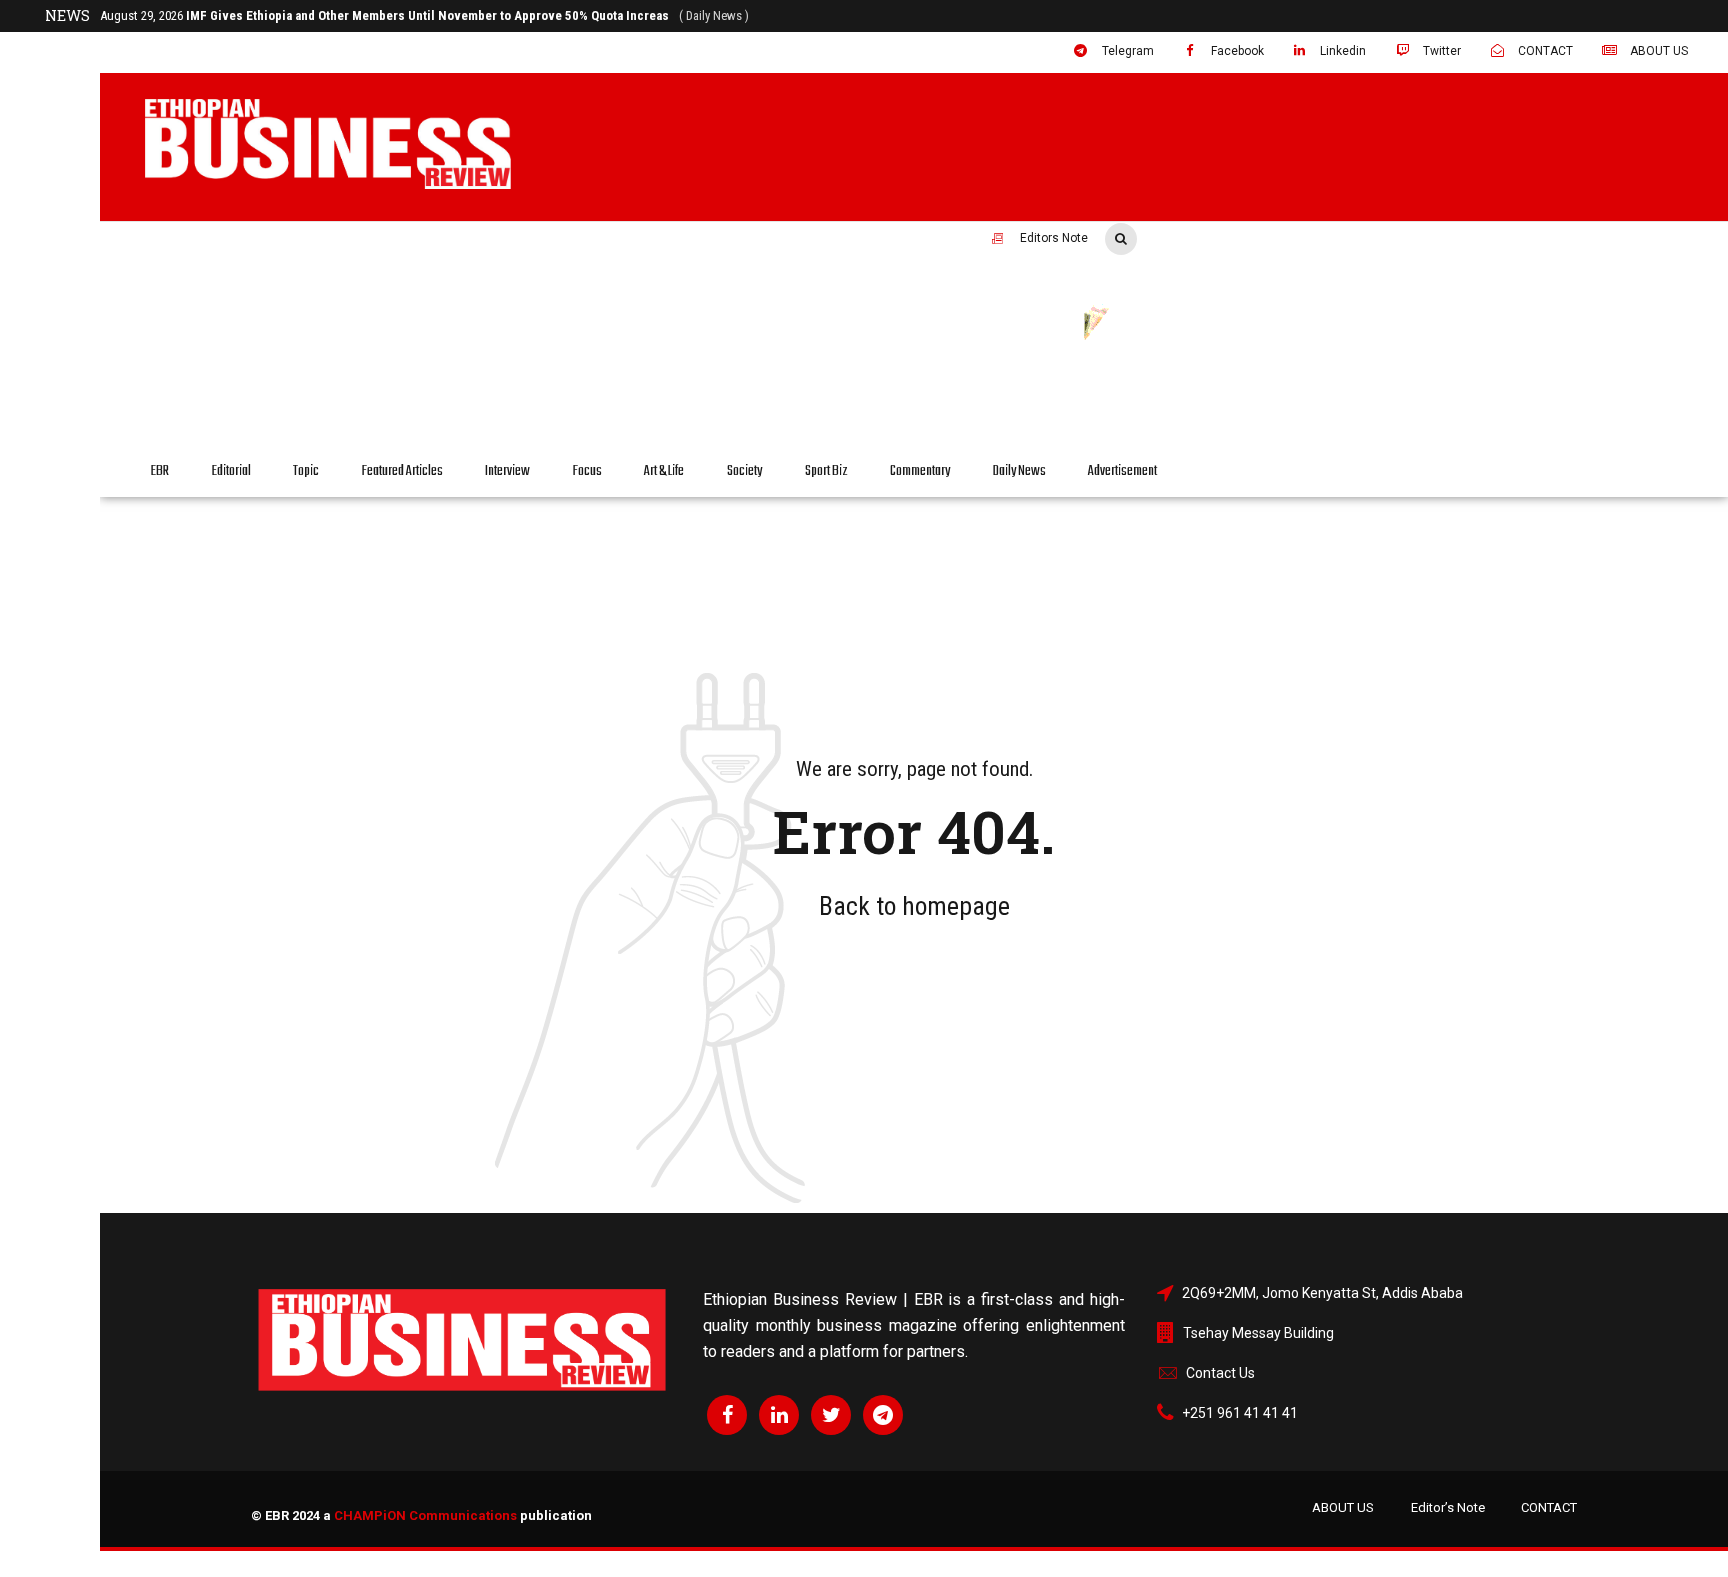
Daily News (1019, 471)
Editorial (231, 471)
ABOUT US (1343, 1507)
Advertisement (1122, 471)
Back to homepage (914, 906)
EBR (160, 471)
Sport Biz (826, 471)
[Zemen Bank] (1334, 383)
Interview (507, 471)
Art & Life (664, 471)
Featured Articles (402, 471)
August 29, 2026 (424, 15)
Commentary (920, 471)
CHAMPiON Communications (425, 1515)
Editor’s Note (1448, 1507)
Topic (306, 471)
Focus (587, 471)
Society (744, 471)
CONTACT (1549, 1507)
